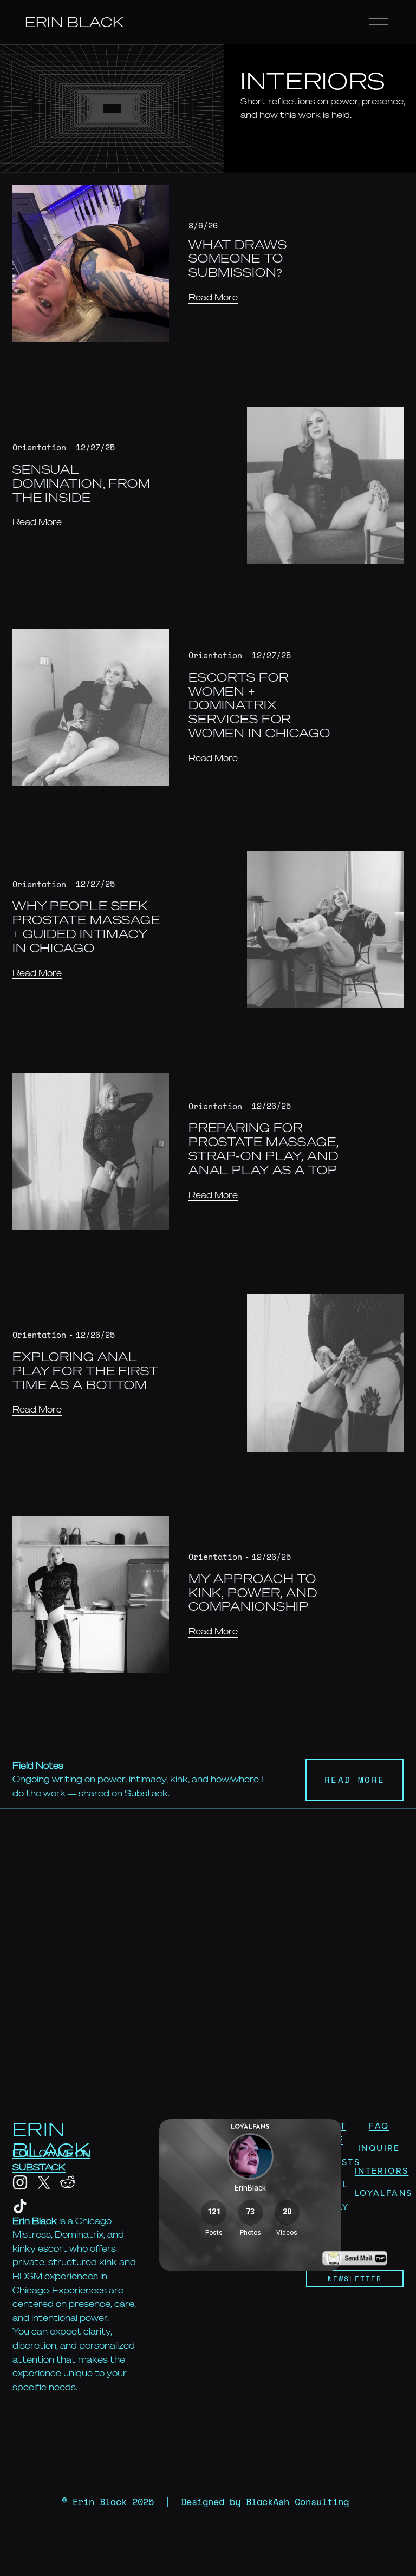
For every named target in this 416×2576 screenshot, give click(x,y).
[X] (44, 2182)
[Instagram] (20, 2182)
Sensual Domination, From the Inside (82, 483)
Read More (213, 297)
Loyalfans (384, 2193)
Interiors (382, 2170)
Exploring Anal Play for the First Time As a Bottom (86, 1371)
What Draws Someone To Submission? (238, 259)
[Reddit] (68, 2182)
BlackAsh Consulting (297, 2502)
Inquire (379, 2148)
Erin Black (74, 22)
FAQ (379, 2126)
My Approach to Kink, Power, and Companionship (253, 1593)
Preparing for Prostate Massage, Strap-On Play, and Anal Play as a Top (264, 1149)
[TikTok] (20, 2206)
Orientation (39, 447)
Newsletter (355, 2279)
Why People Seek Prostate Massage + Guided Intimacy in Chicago (86, 927)
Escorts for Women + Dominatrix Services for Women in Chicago (259, 705)
